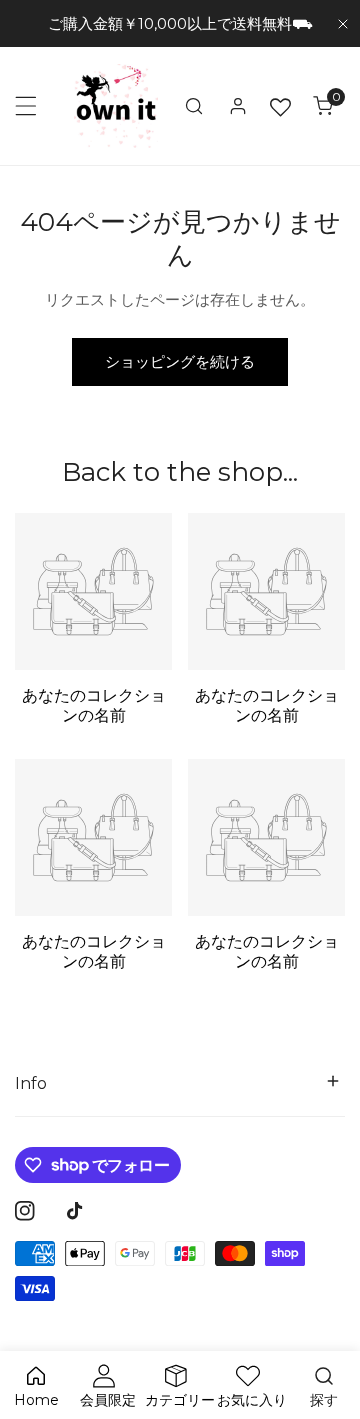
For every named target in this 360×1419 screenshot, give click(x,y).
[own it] (116, 106)
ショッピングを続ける (180, 361)
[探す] (194, 106)
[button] (323, 106)
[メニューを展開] (26, 106)
